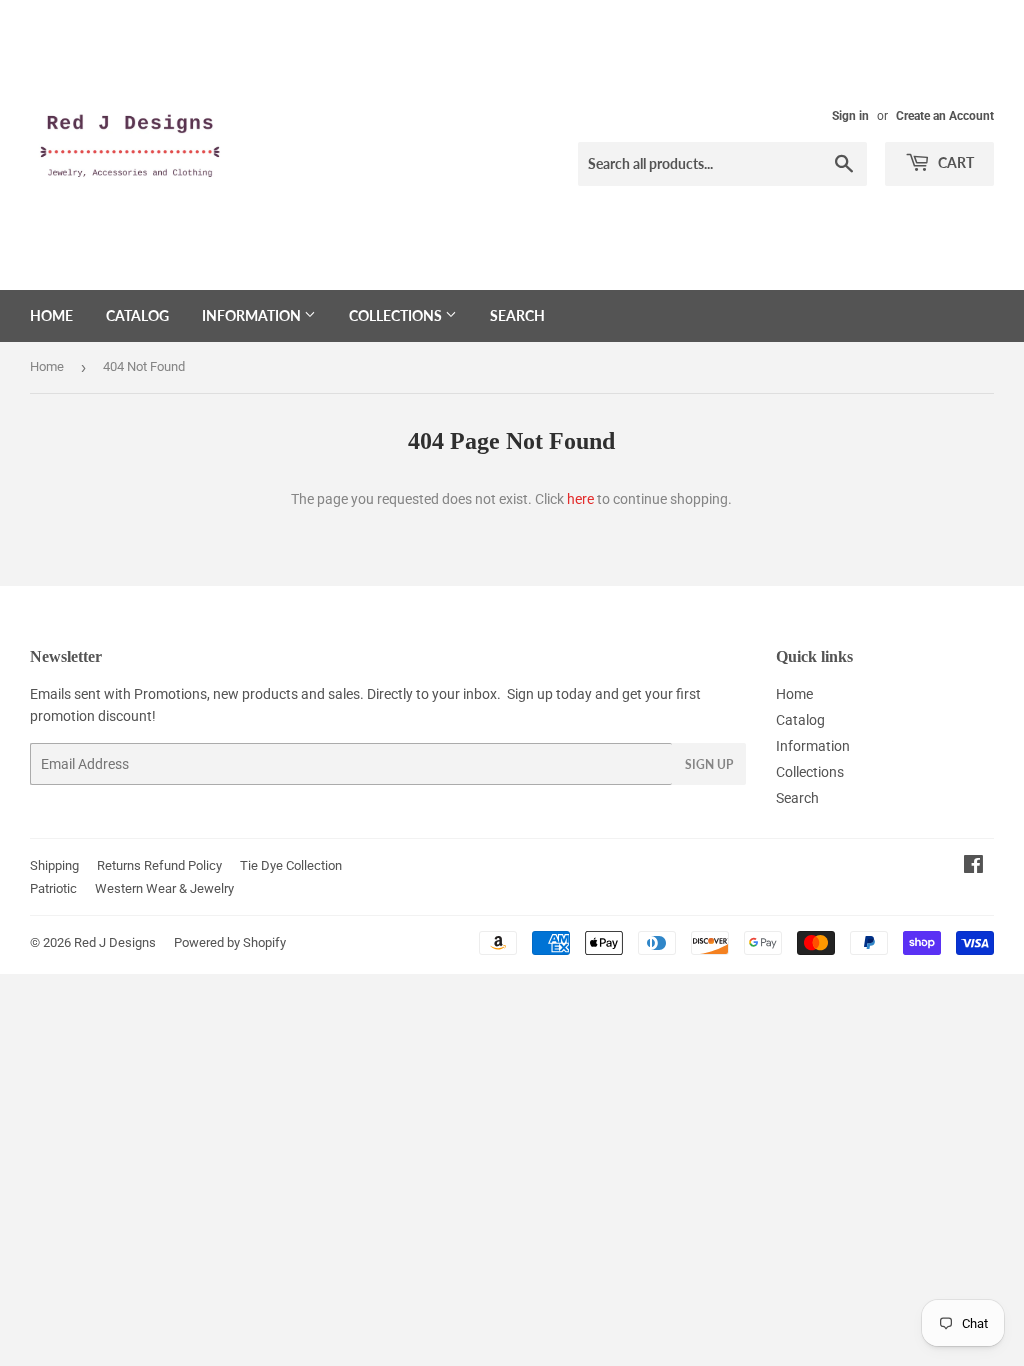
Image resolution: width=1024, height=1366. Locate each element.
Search (517, 315)
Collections (397, 315)
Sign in (850, 116)
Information (253, 315)
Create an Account (945, 116)
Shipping (54, 865)
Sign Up (709, 764)
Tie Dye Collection (291, 865)
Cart (954, 162)
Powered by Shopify (230, 942)
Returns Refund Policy (159, 865)
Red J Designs (115, 942)
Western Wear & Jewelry (164, 888)
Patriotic (53, 888)
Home (51, 315)
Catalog (137, 315)
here (580, 499)
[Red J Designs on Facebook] (973, 867)
